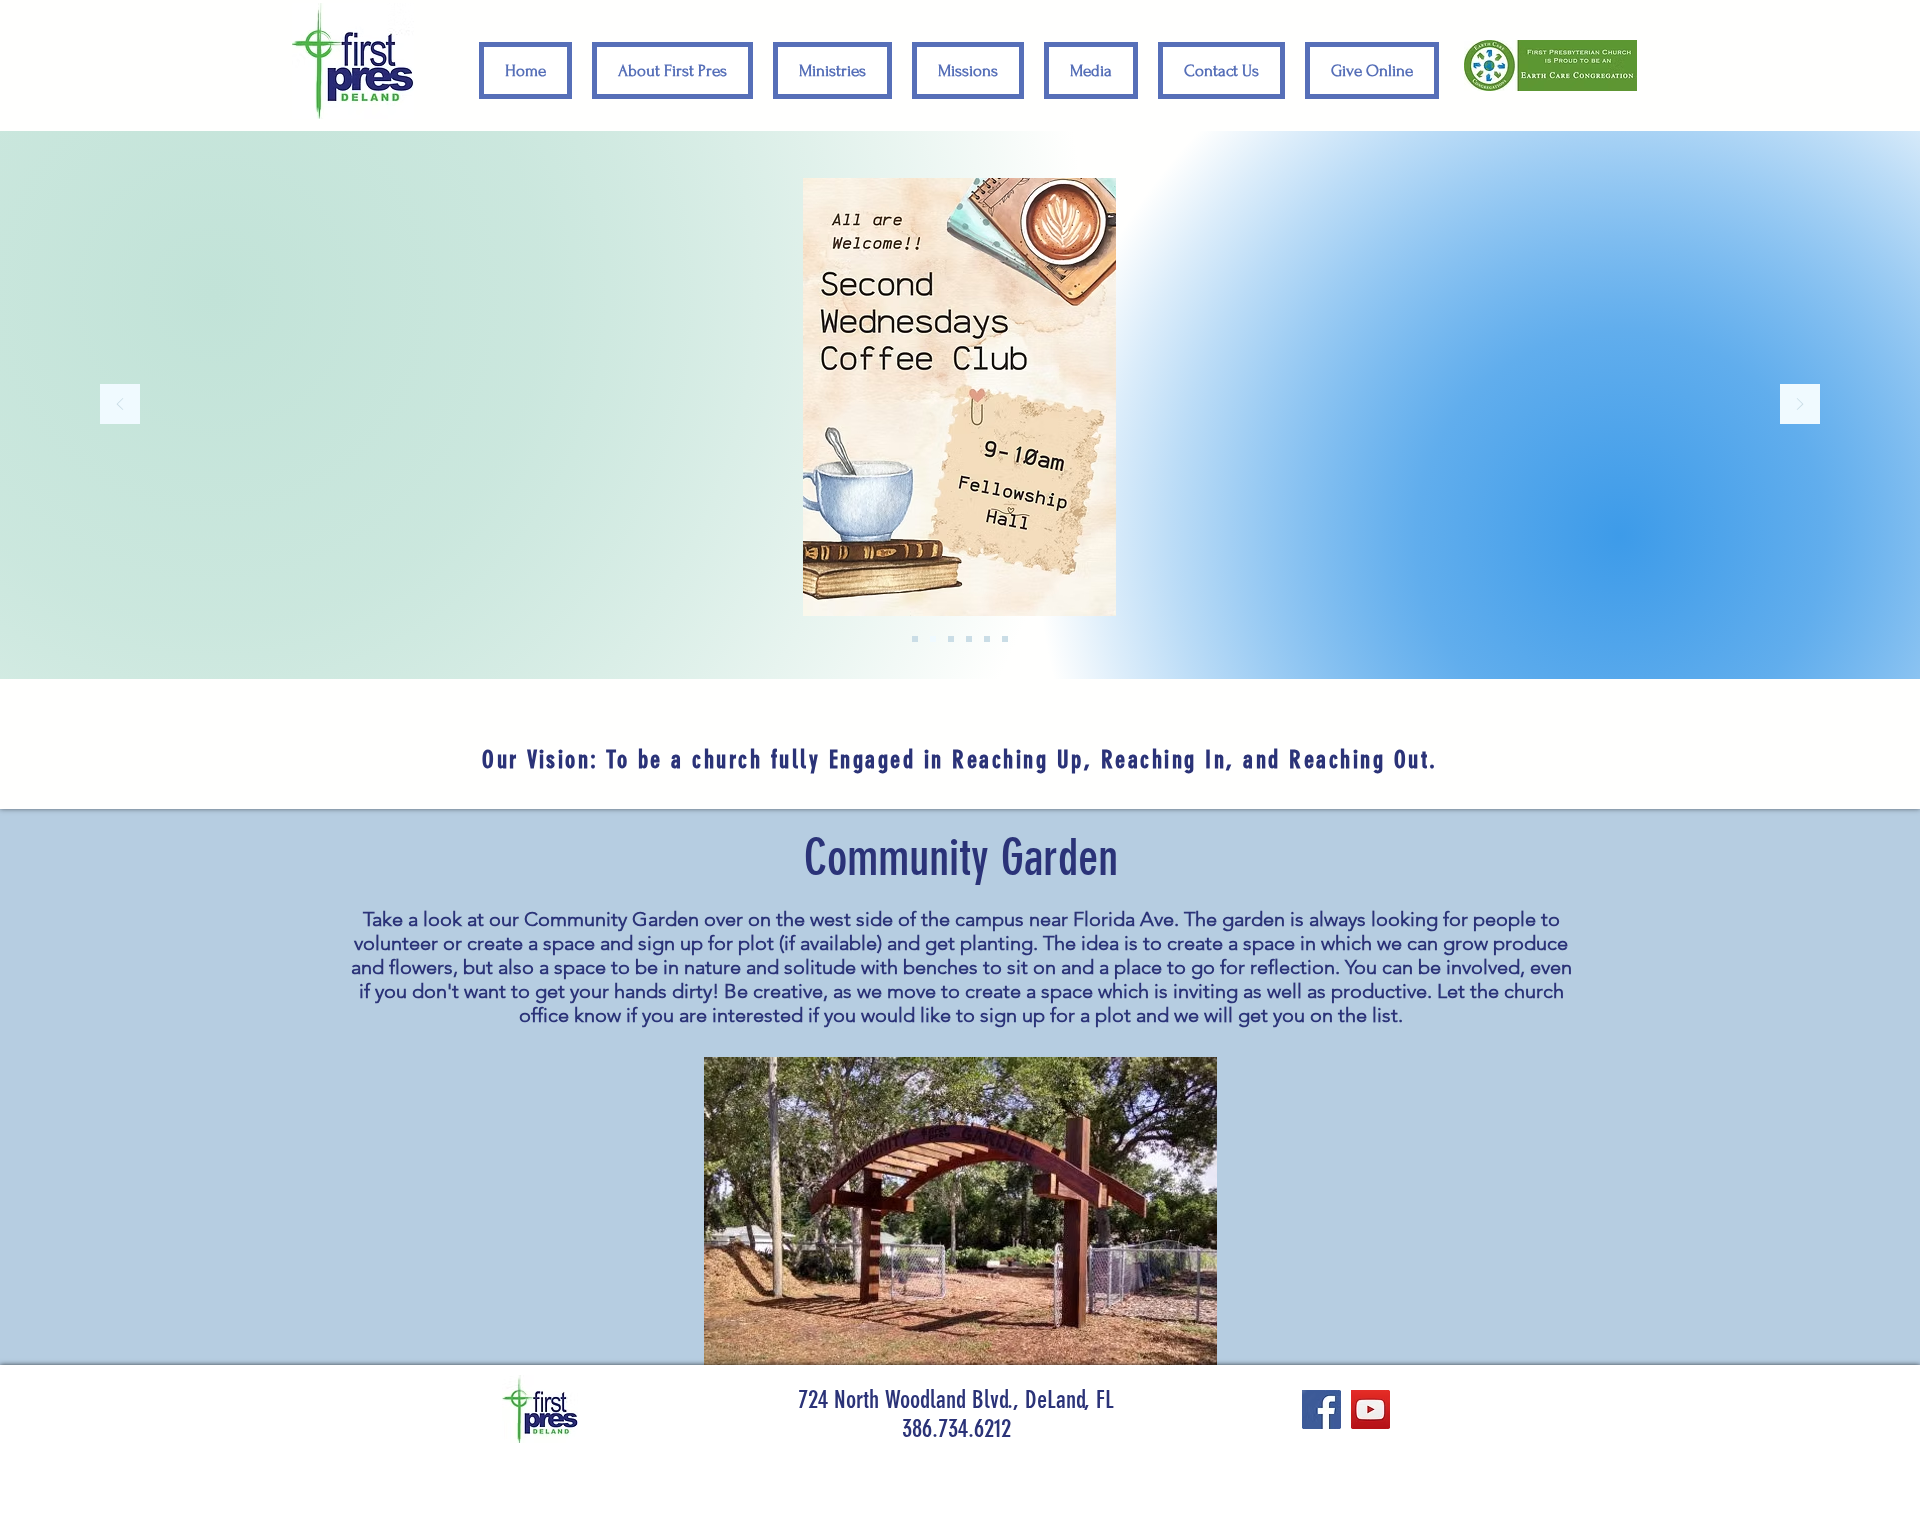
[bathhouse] (969, 639)
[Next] (1800, 405)
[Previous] (120, 405)
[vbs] (951, 639)
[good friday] (1005, 639)
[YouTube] (1370, 1409)
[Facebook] (1321, 1409)
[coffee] (933, 639)
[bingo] (987, 639)
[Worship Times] (915, 639)
